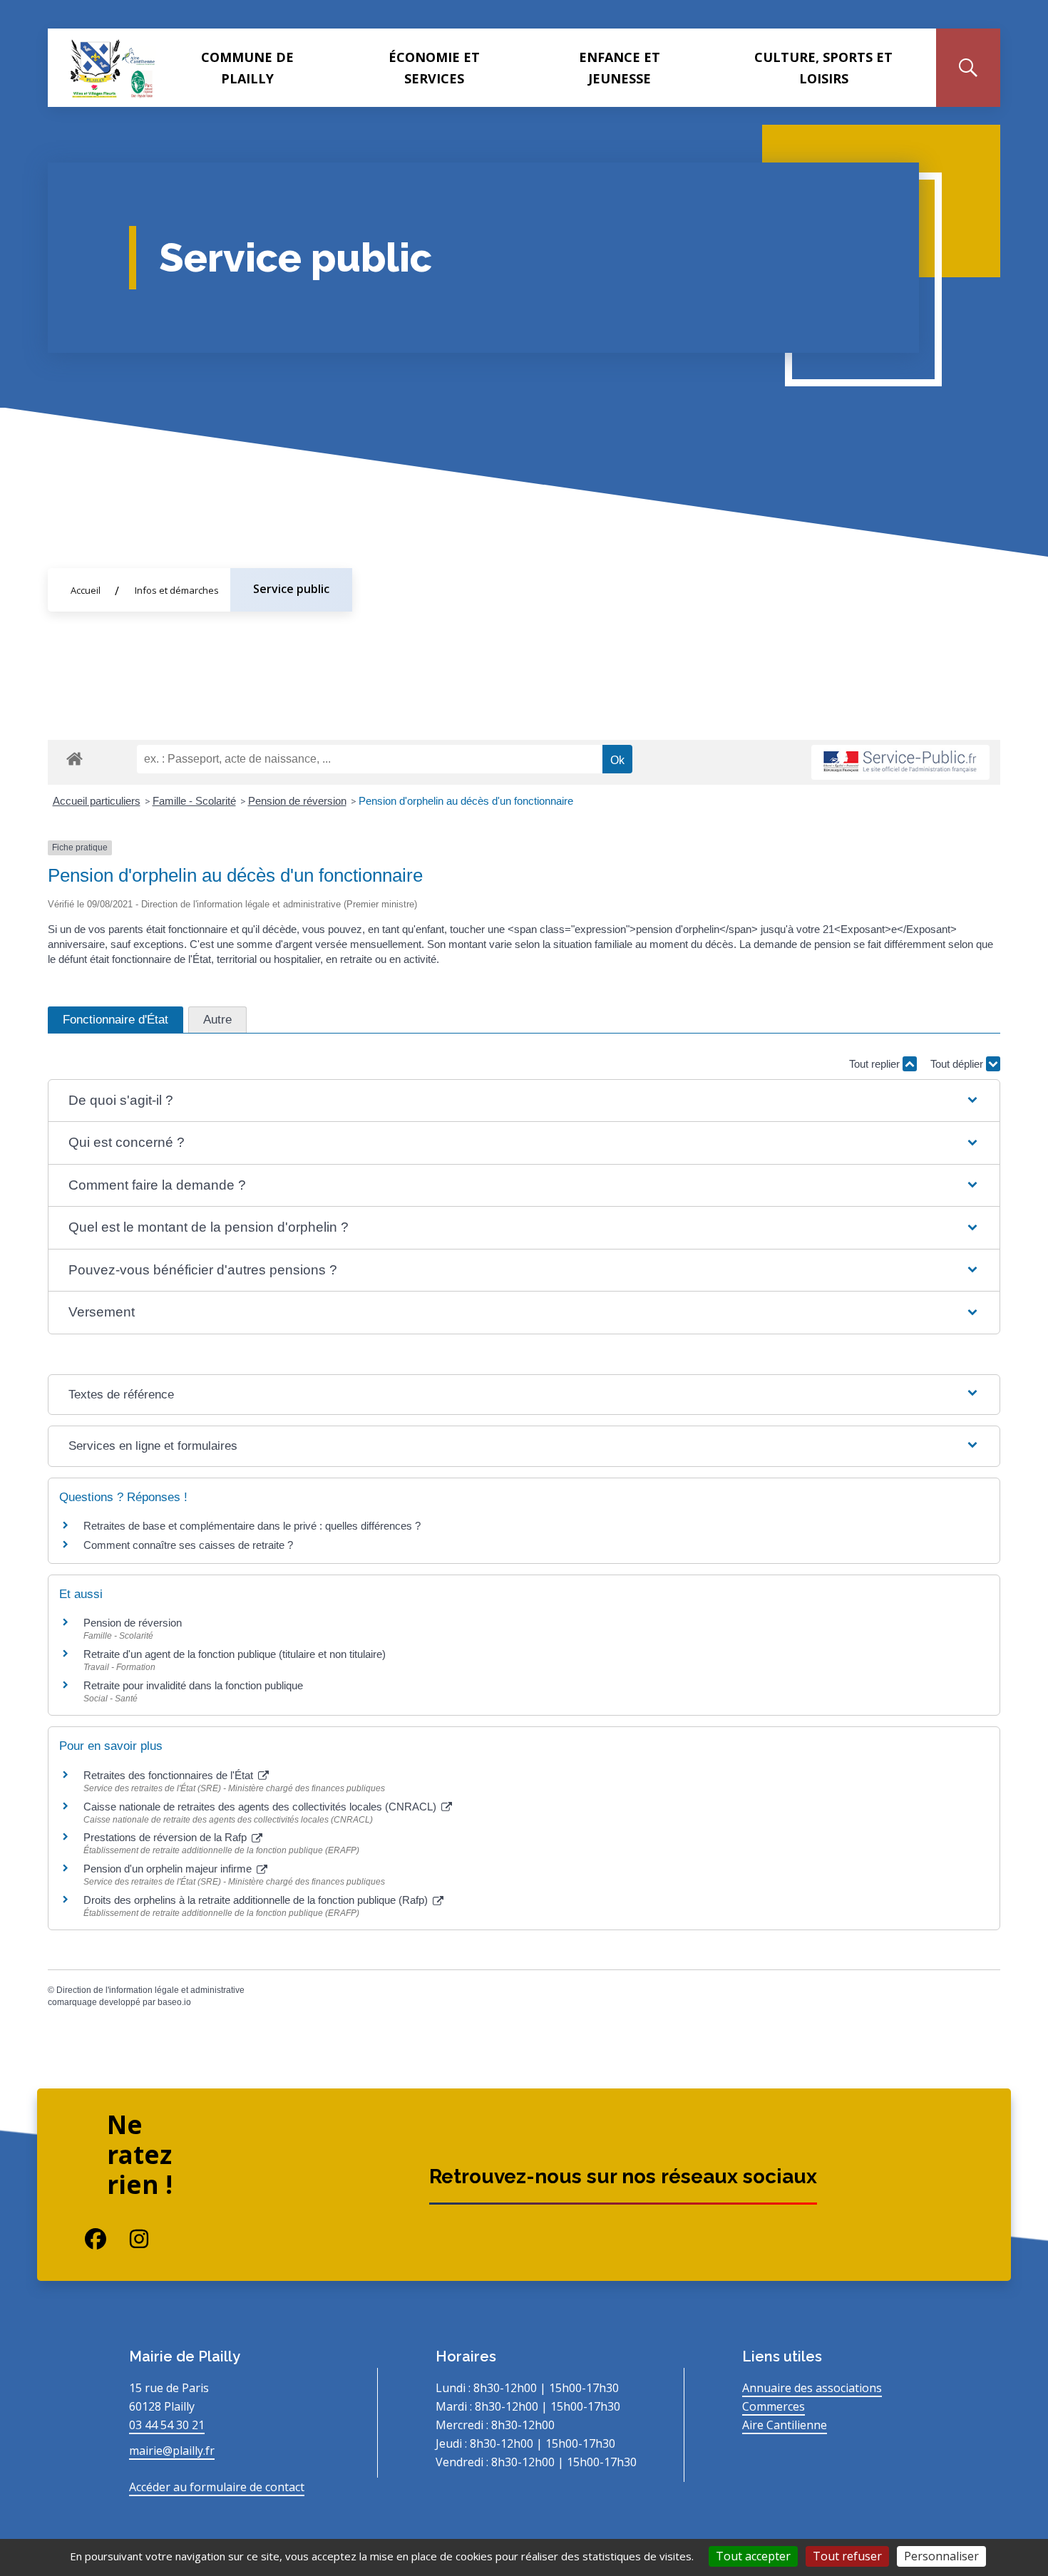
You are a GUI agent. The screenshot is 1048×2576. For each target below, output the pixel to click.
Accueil (86, 590)
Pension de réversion (297, 801)
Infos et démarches (177, 590)
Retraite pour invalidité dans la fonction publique (193, 1685)
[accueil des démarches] (75, 756)
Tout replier (876, 1064)
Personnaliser (941, 2556)
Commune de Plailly (247, 68)
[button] (524, 1101)
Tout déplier (958, 1064)
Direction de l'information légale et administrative (150, 1990)
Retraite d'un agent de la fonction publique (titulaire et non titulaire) (235, 1654)
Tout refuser (847, 2556)
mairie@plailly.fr (172, 2451)
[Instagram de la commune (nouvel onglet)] (128, 2239)
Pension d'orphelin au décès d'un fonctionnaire (466, 801)
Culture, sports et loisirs (823, 68)
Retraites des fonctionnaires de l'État (170, 1775)
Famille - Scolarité (194, 801)
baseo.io (174, 2002)
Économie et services (434, 68)
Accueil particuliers (97, 801)
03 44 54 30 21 (167, 2425)
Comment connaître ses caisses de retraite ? (188, 1545)
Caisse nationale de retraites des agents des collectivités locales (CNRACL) (261, 1807)
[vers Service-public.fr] (900, 762)
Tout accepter (753, 2556)
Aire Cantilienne (785, 2425)
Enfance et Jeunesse (620, 68)
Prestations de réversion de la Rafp (166, 1837)
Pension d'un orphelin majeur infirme (169, 1869)
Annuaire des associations (812, 2388)
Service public (291, 589)
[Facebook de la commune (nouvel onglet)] (84, 2239)
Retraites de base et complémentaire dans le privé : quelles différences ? (252, 1526)
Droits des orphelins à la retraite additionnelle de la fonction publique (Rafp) (257, 1900)
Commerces (774, 2406)
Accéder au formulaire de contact (217, 2487)
